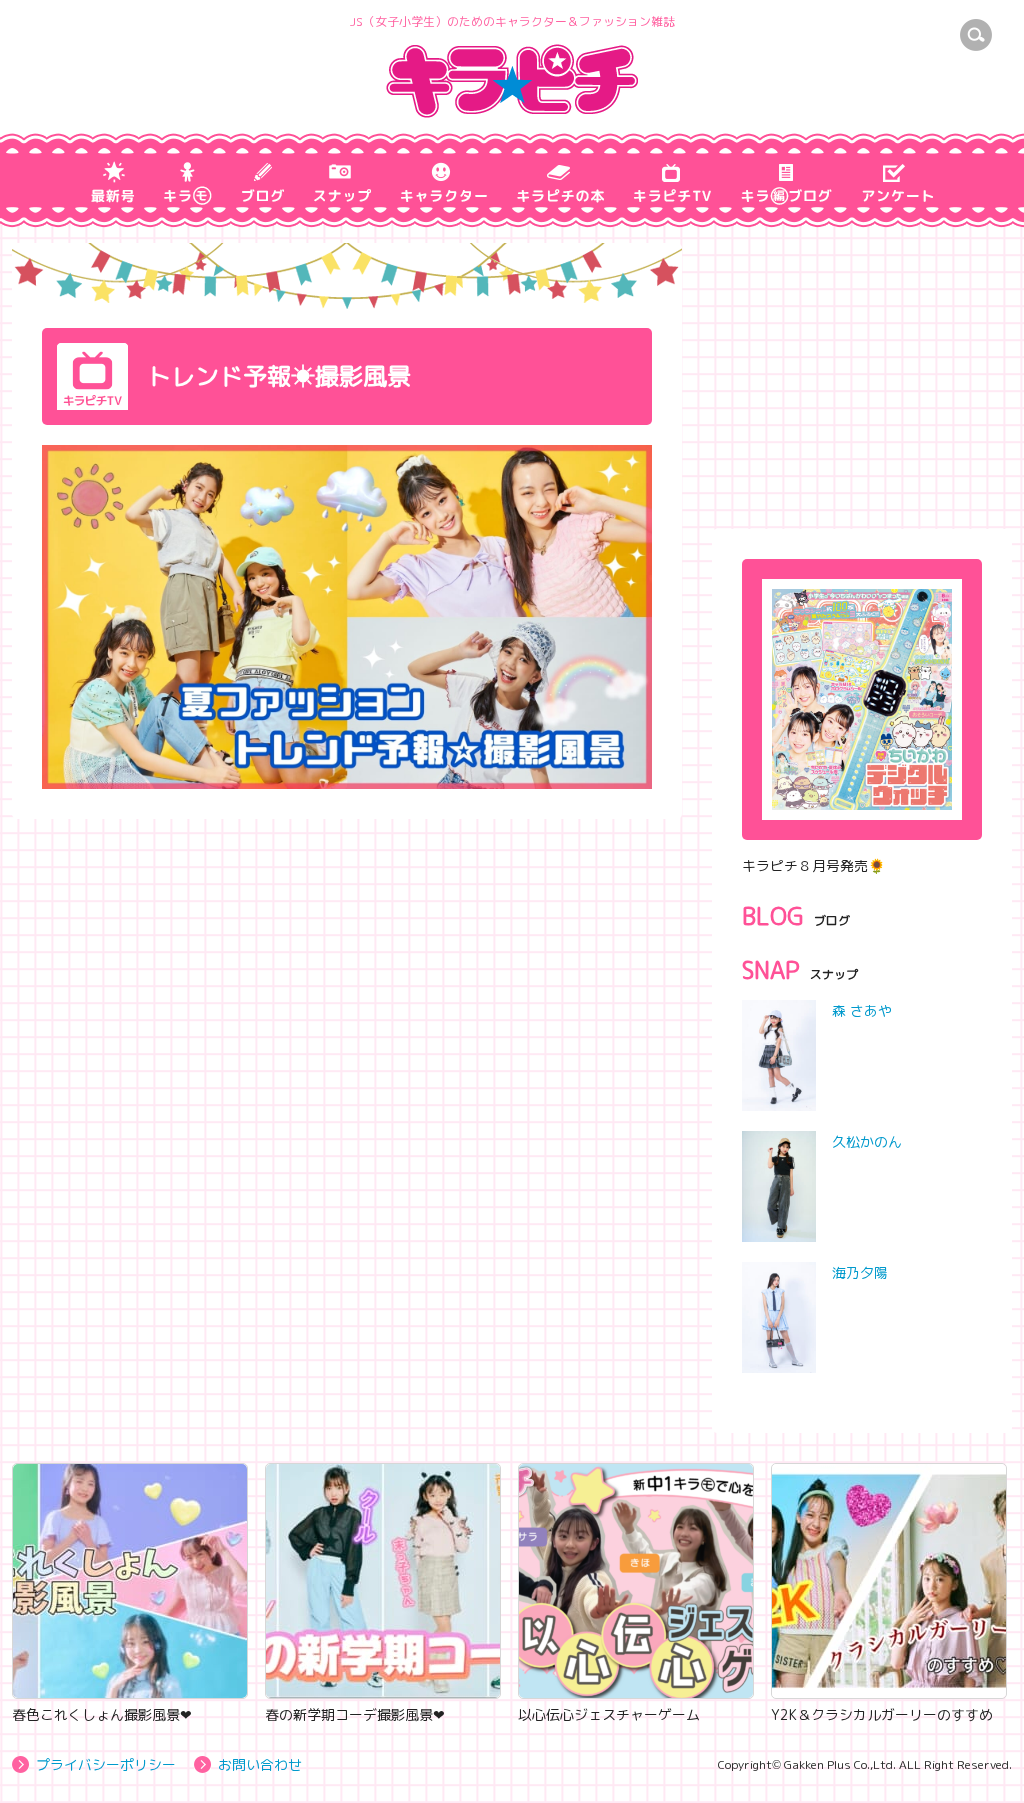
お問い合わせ (260, 1764)
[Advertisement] (862, 368)
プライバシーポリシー (106, 1764)
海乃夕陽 (860, 1272)
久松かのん (867, 1141)
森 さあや (862, 1010)
